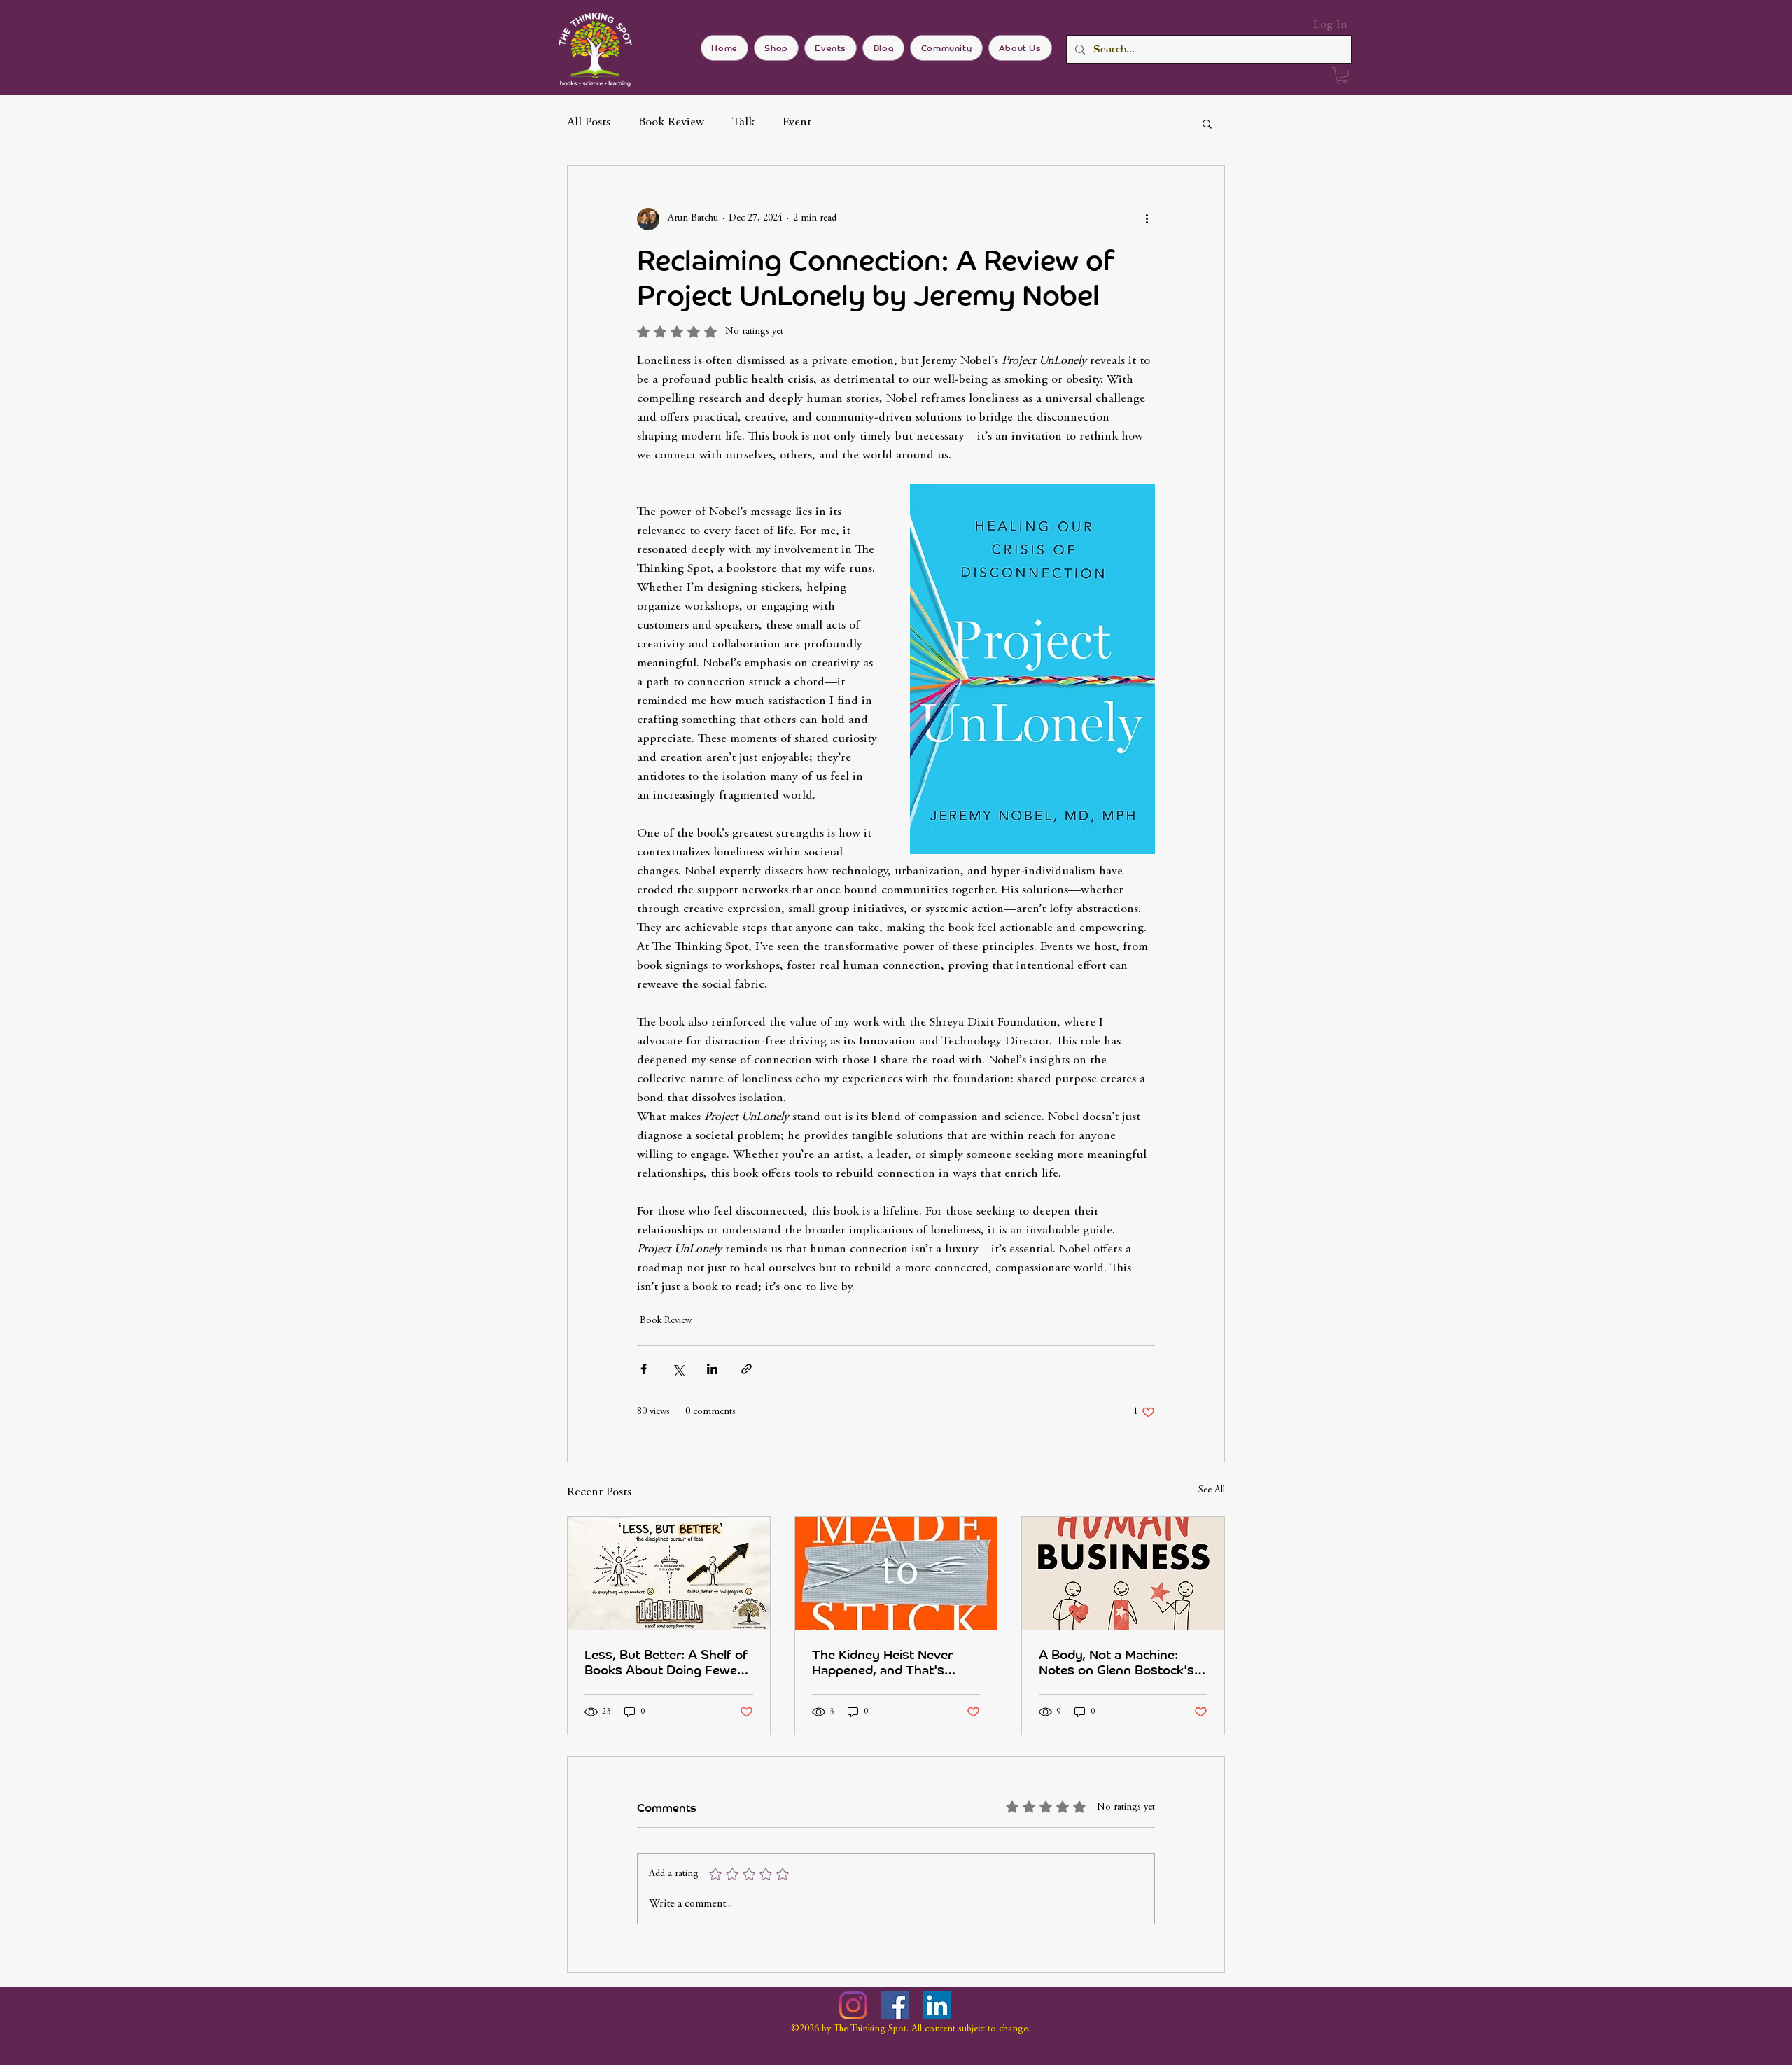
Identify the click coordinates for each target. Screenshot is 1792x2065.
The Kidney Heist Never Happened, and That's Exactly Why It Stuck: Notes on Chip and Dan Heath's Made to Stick (896, 1662)
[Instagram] (853, 2005)
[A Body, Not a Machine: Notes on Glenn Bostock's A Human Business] (1123, 1574)
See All (1212, 1490)
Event (797, 122)
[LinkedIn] (937, 2005)
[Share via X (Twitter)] (678, 1369)
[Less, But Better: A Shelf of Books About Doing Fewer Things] (669, 1574)
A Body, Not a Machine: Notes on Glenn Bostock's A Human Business (1123, 1662)
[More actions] (1147, 219)
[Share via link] (747, 1369)
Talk (743, 122)
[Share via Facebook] (644, 1369)
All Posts (589, 122)
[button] (1342, 76)
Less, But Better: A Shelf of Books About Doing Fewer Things (666, 1662)
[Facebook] (895, 2005)
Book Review (671, 122)
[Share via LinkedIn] (712, 1369)
